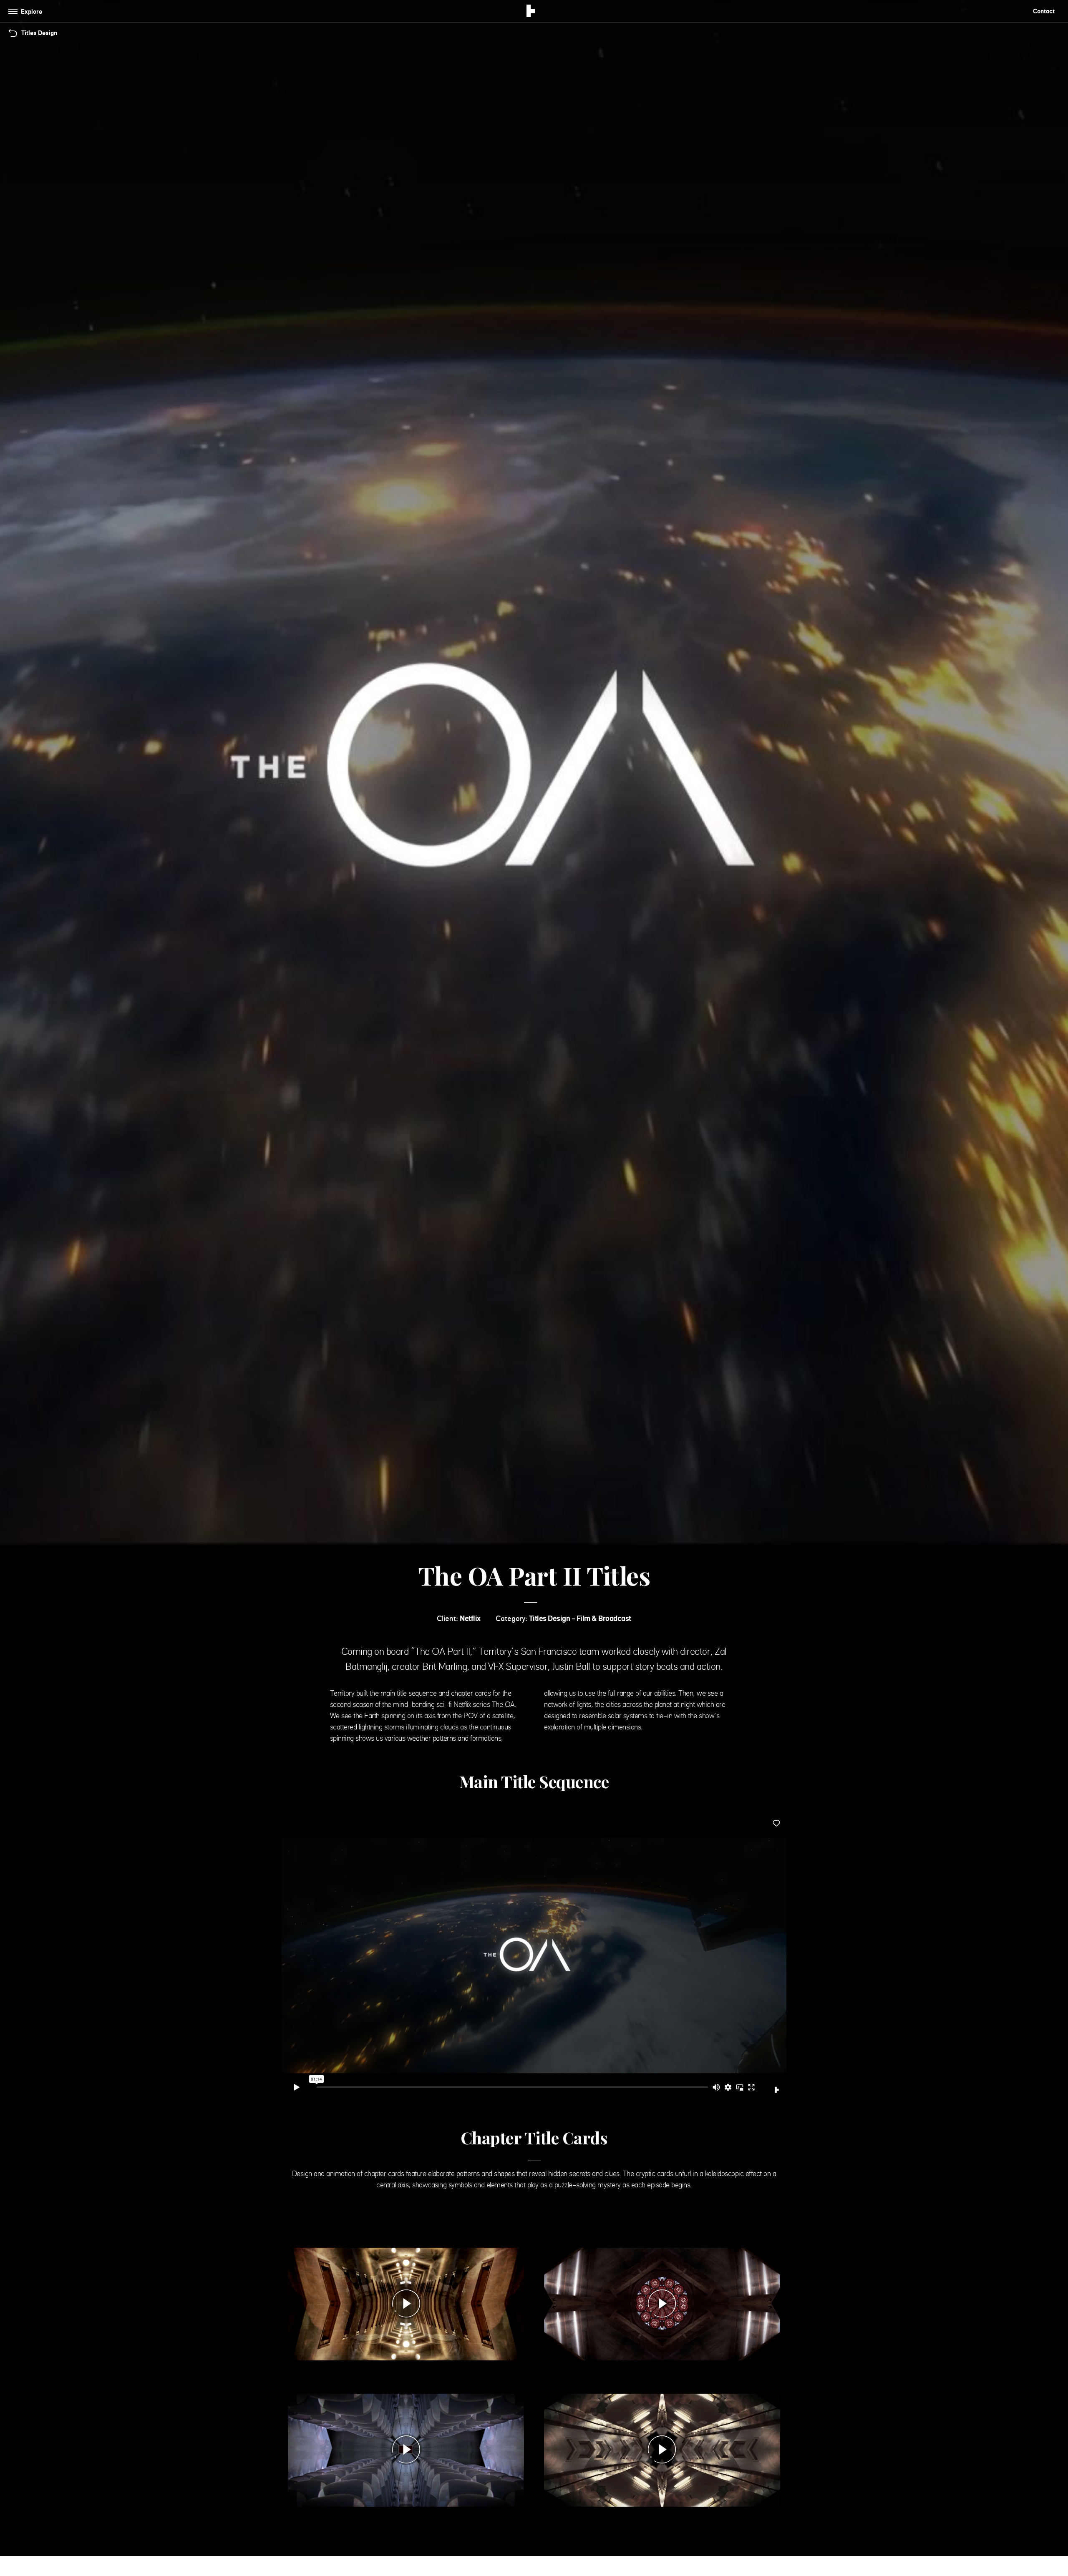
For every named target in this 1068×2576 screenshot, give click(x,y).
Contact (1044, 11)
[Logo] (531, 12)
